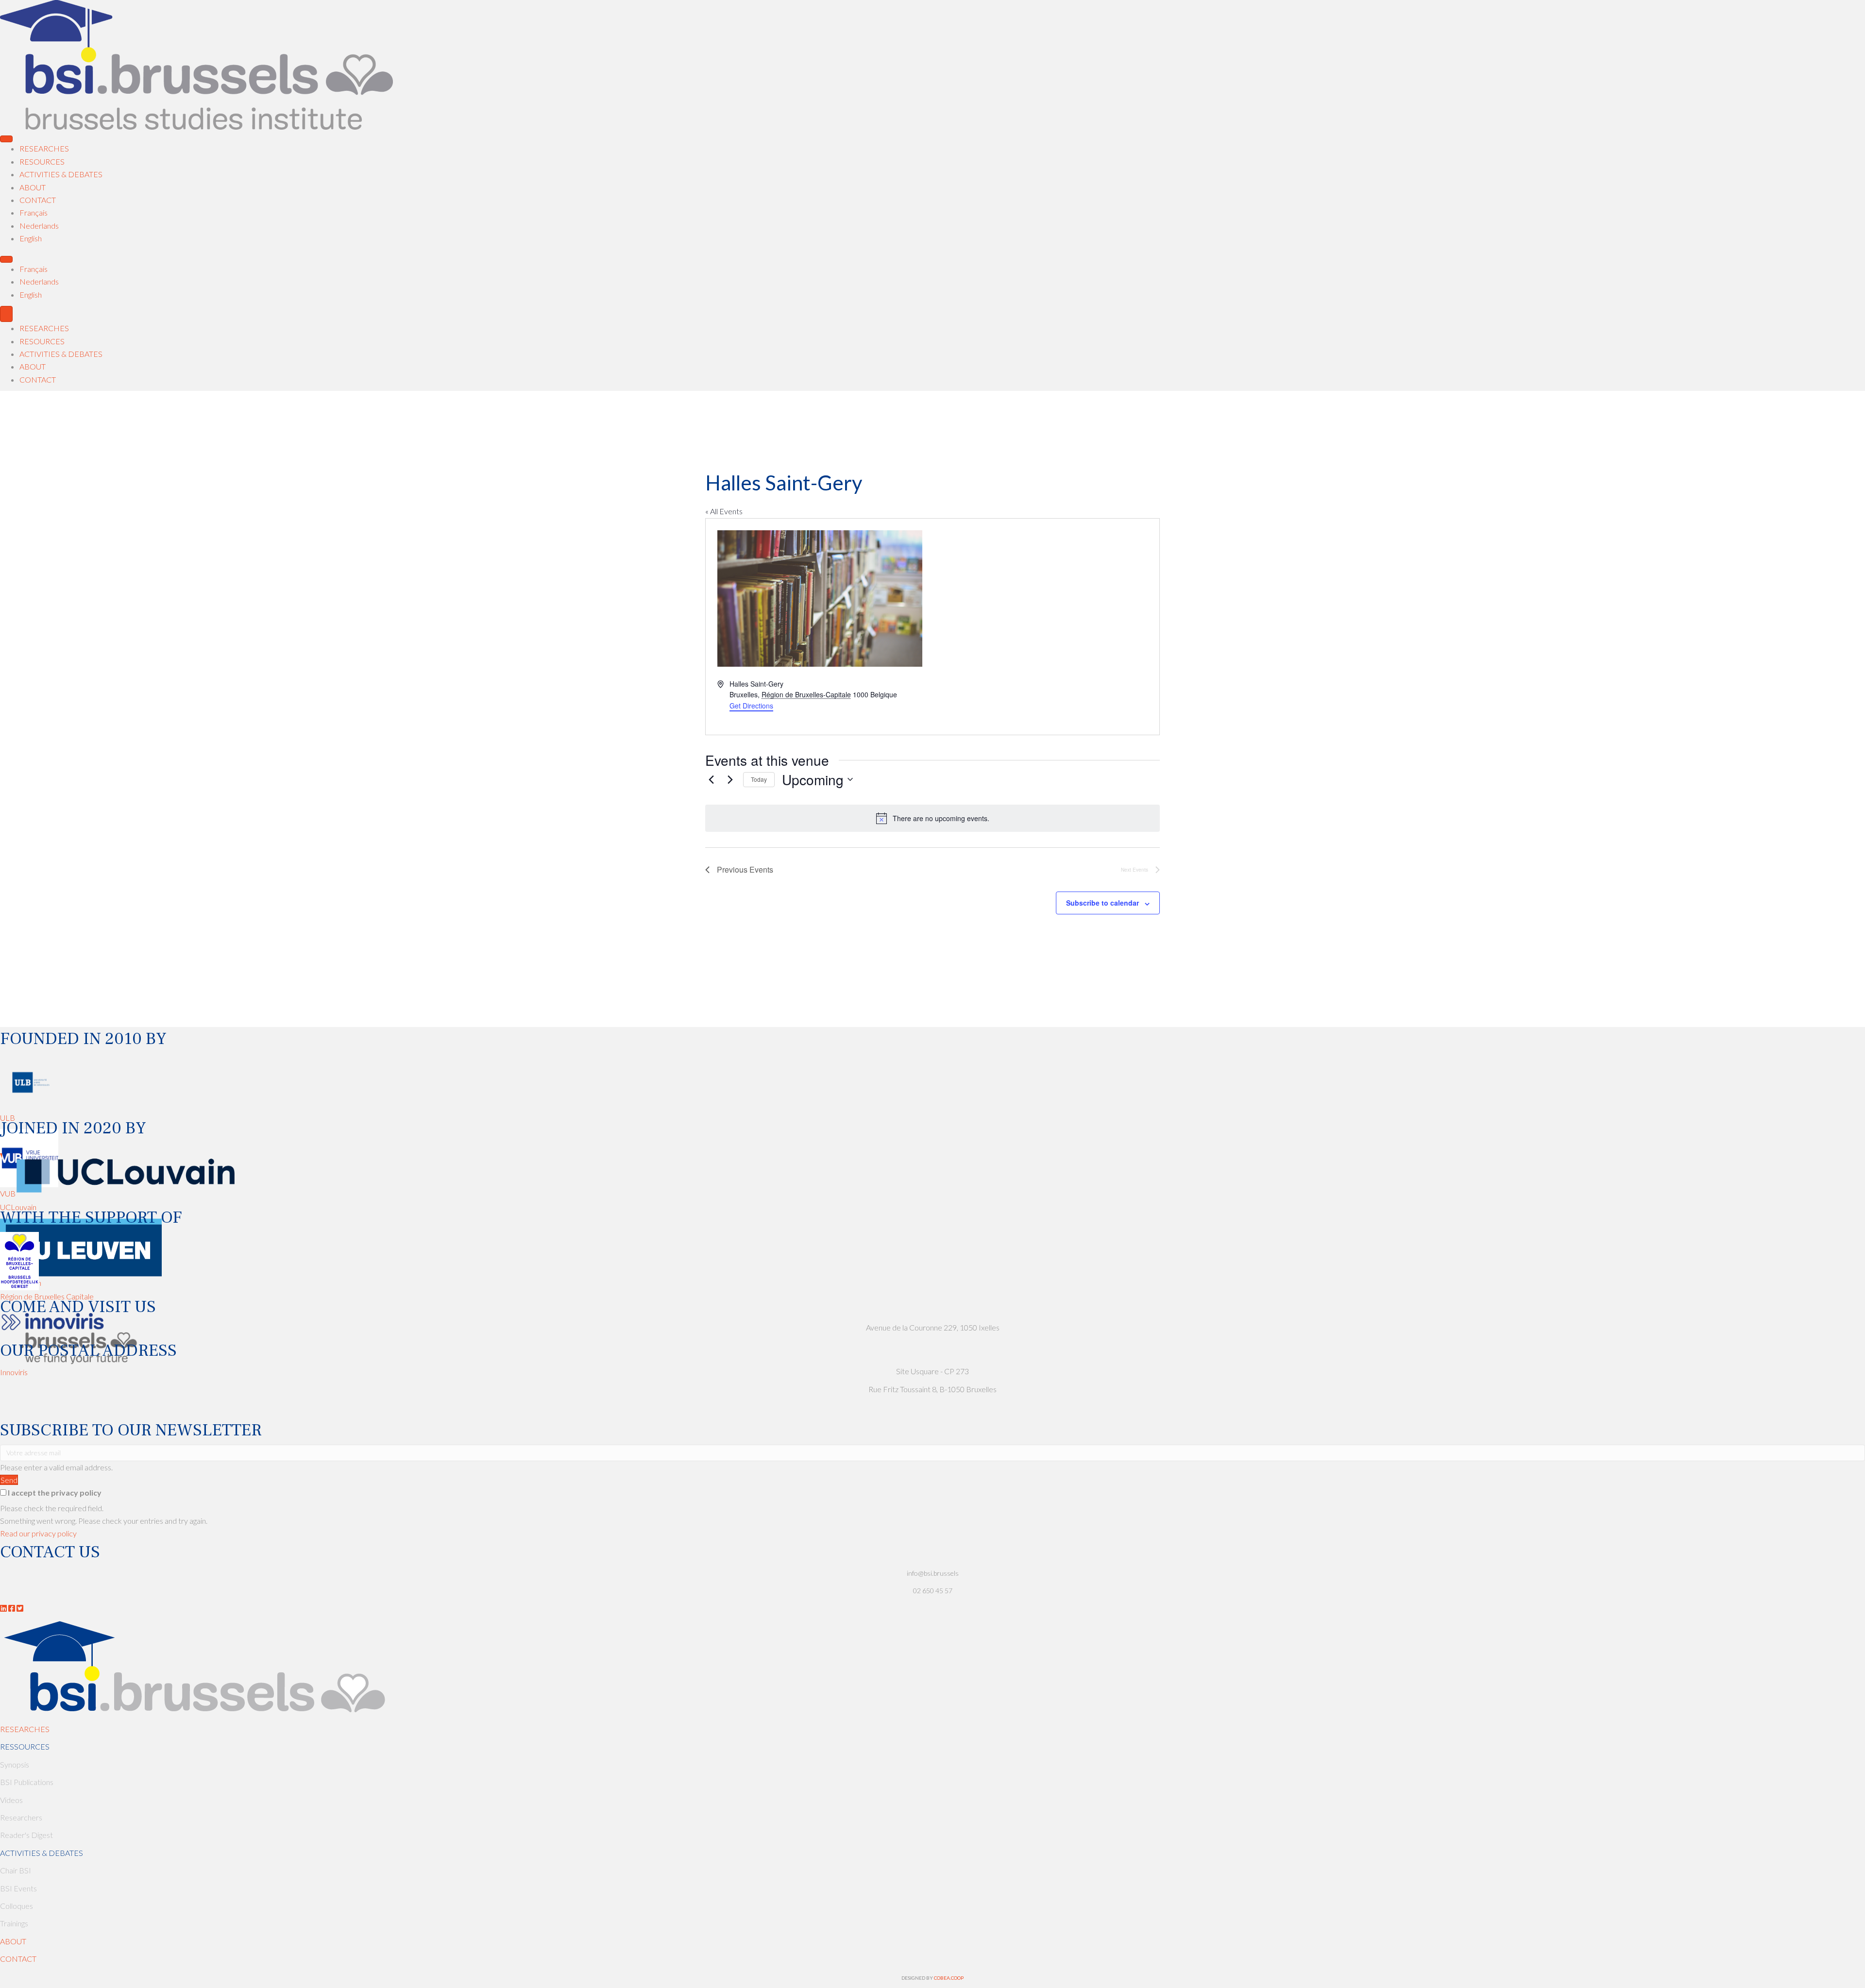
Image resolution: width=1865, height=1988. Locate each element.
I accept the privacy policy (55, 1492)
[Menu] (6, 139)
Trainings (14, 1923)
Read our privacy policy (38, 1533)
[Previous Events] (711, 779)
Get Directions (751, 706)
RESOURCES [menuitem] (42, 341)
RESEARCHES (25, 1729)
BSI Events (18, 1888)
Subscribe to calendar (1102, 903)
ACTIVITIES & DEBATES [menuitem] (61, 354)
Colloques (17, 1906)
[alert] (932, 818)
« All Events (724, 511)
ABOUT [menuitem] (33, 366)
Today (759, 779)
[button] (9, 1480)
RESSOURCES (25, 1746)
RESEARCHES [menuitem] (44, 328)
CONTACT (18, 1959)
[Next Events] (730, 779)
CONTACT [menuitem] (38, 379)
